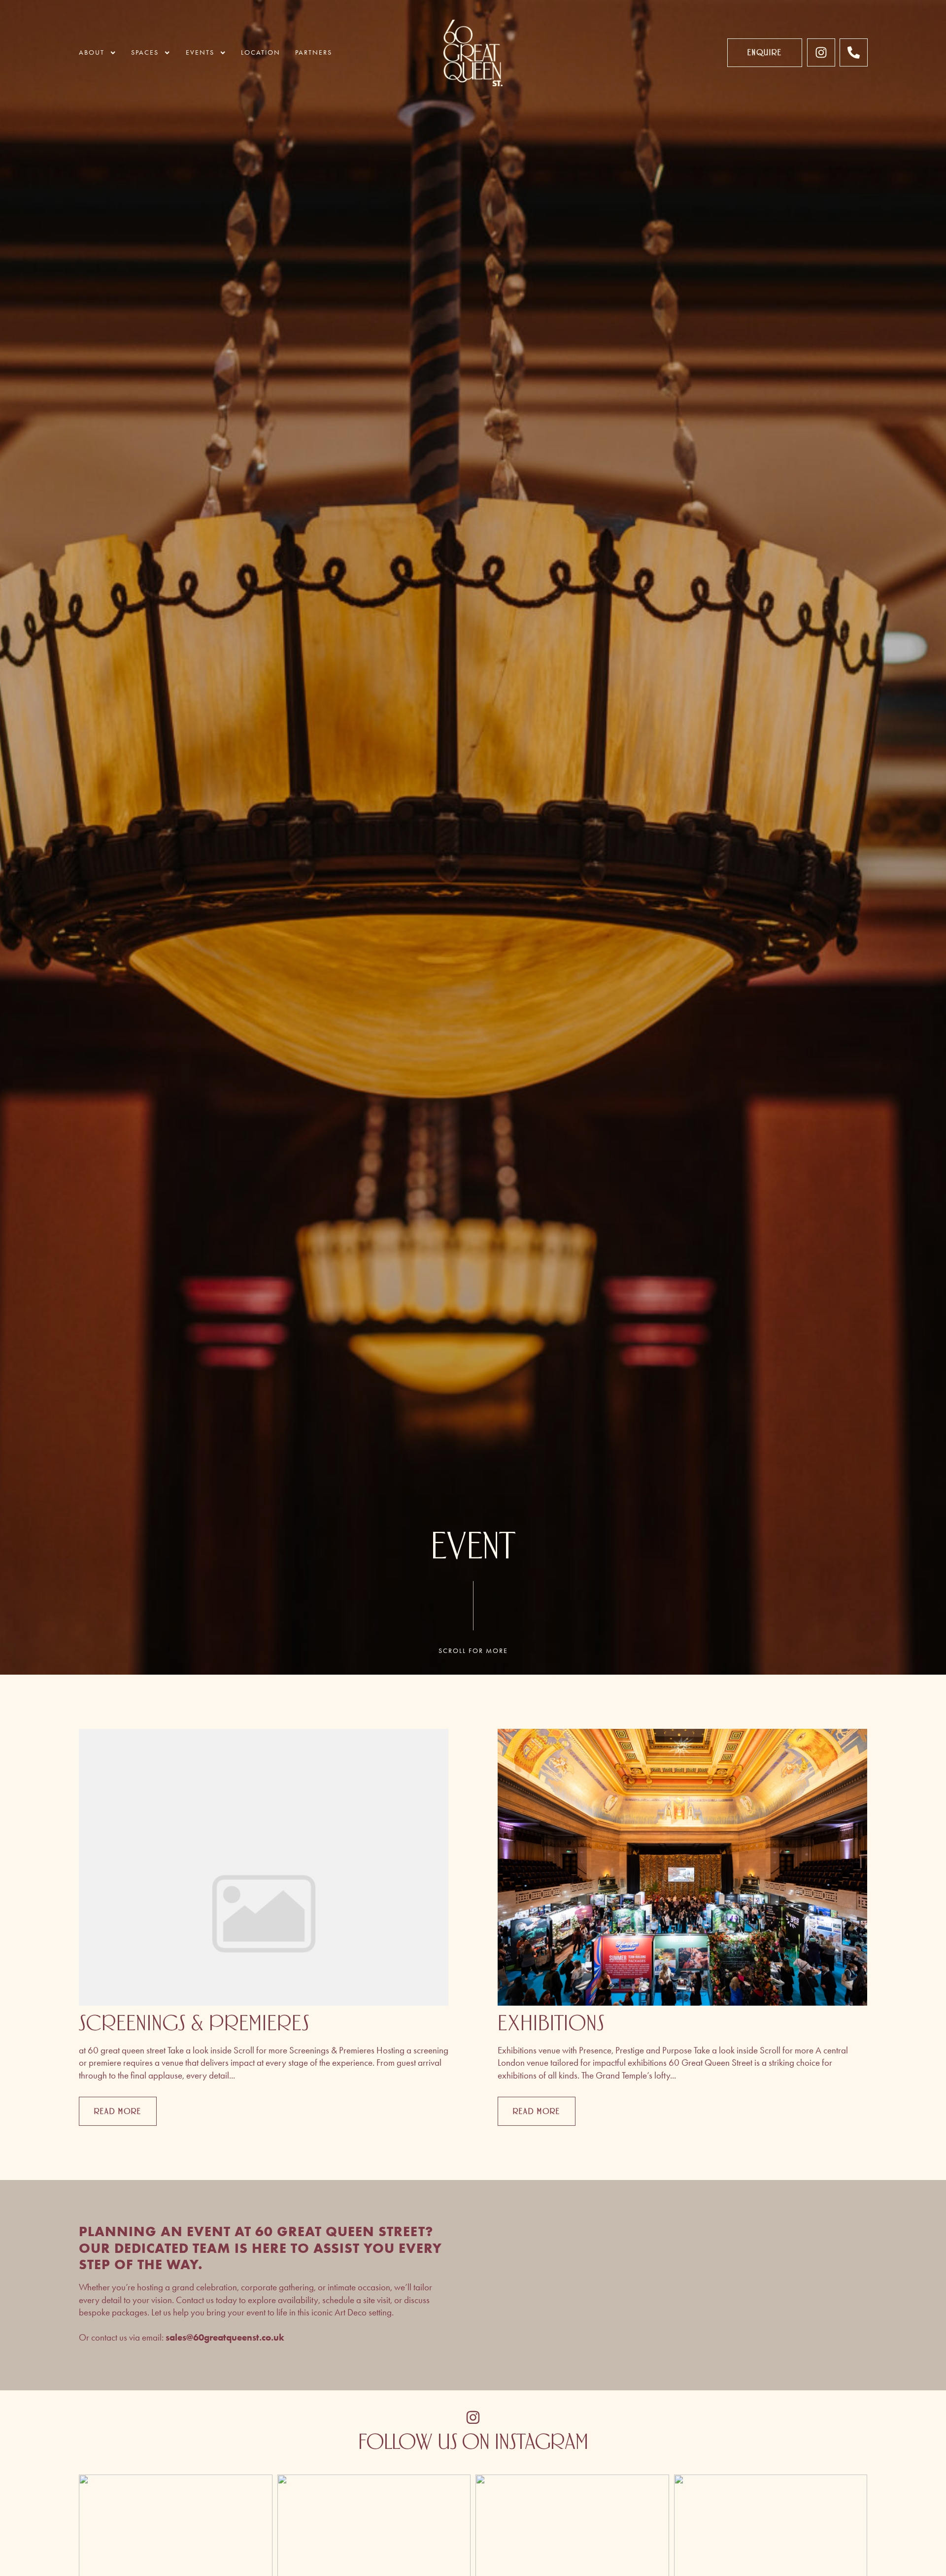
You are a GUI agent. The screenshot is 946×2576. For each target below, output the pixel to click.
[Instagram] (821, 52)
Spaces (145, 52)
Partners (314, 52)
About (92, 52)
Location (261, 52)
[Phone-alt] (854, 52)
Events (200, 52)
